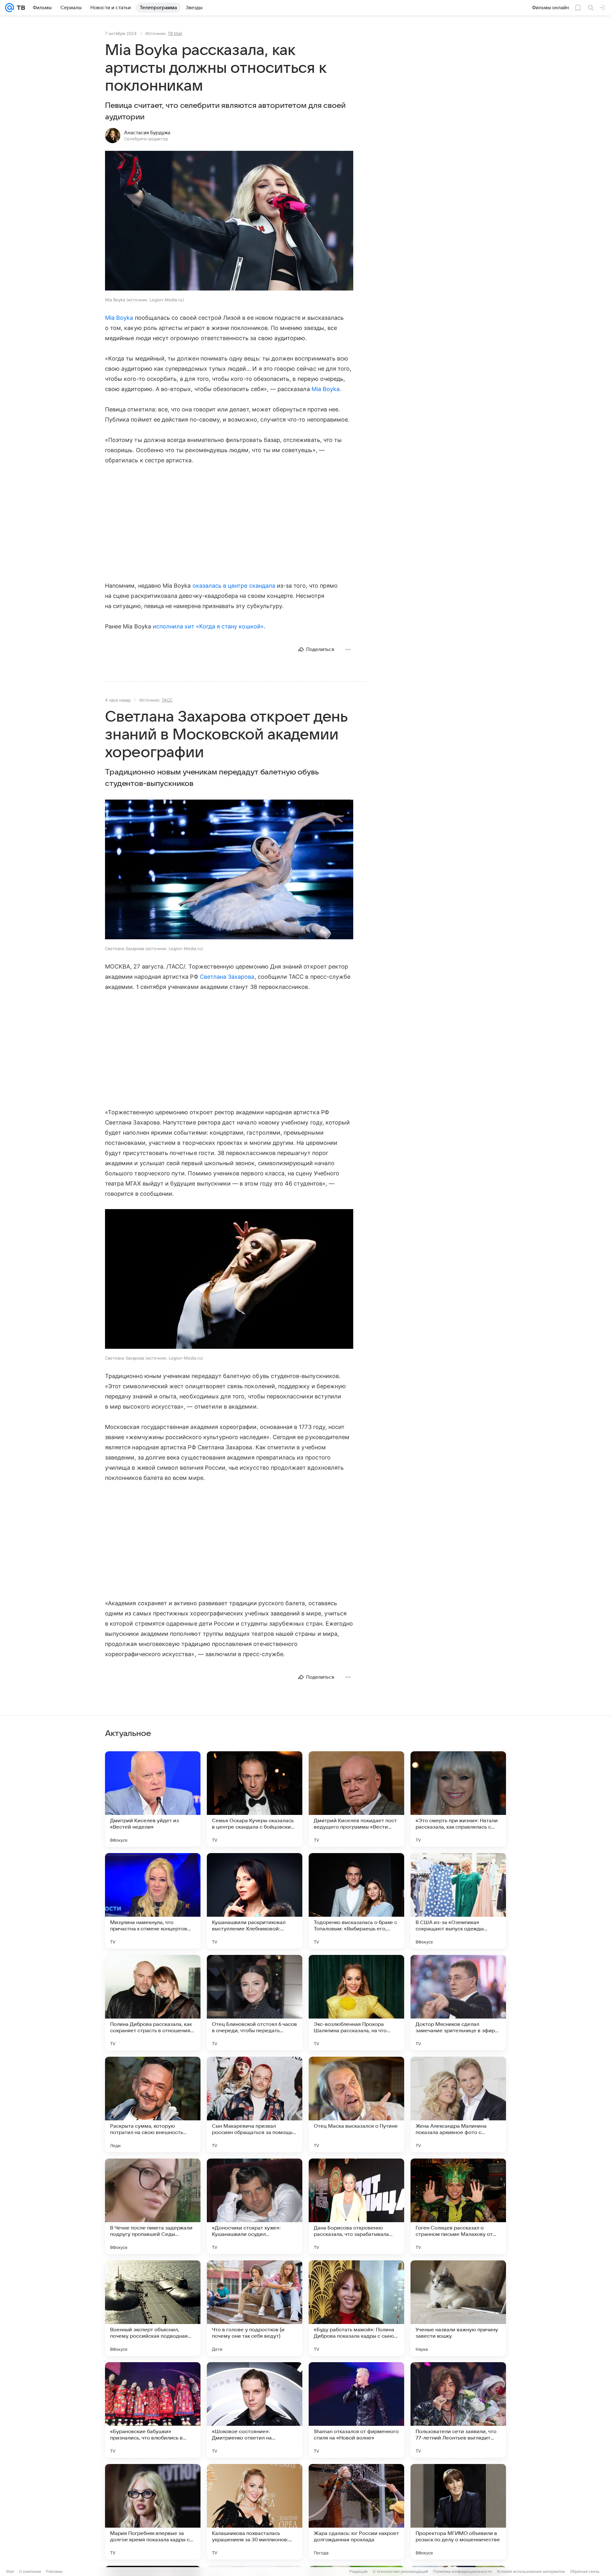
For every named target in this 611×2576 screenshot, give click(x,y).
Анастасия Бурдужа (147, 133)
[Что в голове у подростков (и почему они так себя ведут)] (255, 2308)
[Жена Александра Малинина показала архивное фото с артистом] (458, 2104)
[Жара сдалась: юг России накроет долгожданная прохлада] (356, 2512)
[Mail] (10, 8)
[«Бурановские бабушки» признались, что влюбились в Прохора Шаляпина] (153, 2410)
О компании (30, 2571)
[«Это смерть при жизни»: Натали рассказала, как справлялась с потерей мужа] (458, 1799)
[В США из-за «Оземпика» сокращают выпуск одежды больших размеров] (458, 1901)
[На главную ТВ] (20, 8)
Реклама (54, 2571)
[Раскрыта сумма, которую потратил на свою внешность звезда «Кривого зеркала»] (153, 2104)
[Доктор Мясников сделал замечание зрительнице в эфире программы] (458, 2003)
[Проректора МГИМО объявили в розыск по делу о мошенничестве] (458, 2512)
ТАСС (167, 700)
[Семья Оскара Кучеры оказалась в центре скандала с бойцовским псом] (255, 1799)
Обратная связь (585, 2571)
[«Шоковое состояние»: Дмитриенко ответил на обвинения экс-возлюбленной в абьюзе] (255, 2410)
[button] (229, 221)
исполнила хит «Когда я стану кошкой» (208, 626)
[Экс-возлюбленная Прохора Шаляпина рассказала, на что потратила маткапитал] (356, 2003)
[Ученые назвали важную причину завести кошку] (458, 2308)
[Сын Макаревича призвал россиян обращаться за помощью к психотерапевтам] (255, 2104)
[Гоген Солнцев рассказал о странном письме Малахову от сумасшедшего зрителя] (458, 2206)
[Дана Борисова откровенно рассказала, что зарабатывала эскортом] (356, 2206)
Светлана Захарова (227, 977)
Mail (10, 2571)
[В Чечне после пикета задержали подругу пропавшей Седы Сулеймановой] (153, 2206)
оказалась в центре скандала (234, 586)
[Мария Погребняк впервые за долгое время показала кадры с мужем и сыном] (153, 2512)
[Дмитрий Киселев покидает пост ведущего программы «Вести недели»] (356, 1799)
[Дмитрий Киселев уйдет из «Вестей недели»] (153, 1799)
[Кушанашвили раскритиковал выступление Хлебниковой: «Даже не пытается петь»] (255, 1901)
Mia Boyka (119, 318)
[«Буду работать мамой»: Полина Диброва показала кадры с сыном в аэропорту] (356, 2308)
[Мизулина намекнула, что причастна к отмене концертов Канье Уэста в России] (153, 1901)
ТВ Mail (175, 33)
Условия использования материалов (531, 2571)
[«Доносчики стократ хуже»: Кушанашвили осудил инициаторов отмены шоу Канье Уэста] (255, 2206)
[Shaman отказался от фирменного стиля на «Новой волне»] (356, 2410)
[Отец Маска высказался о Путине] (356, 2104)
